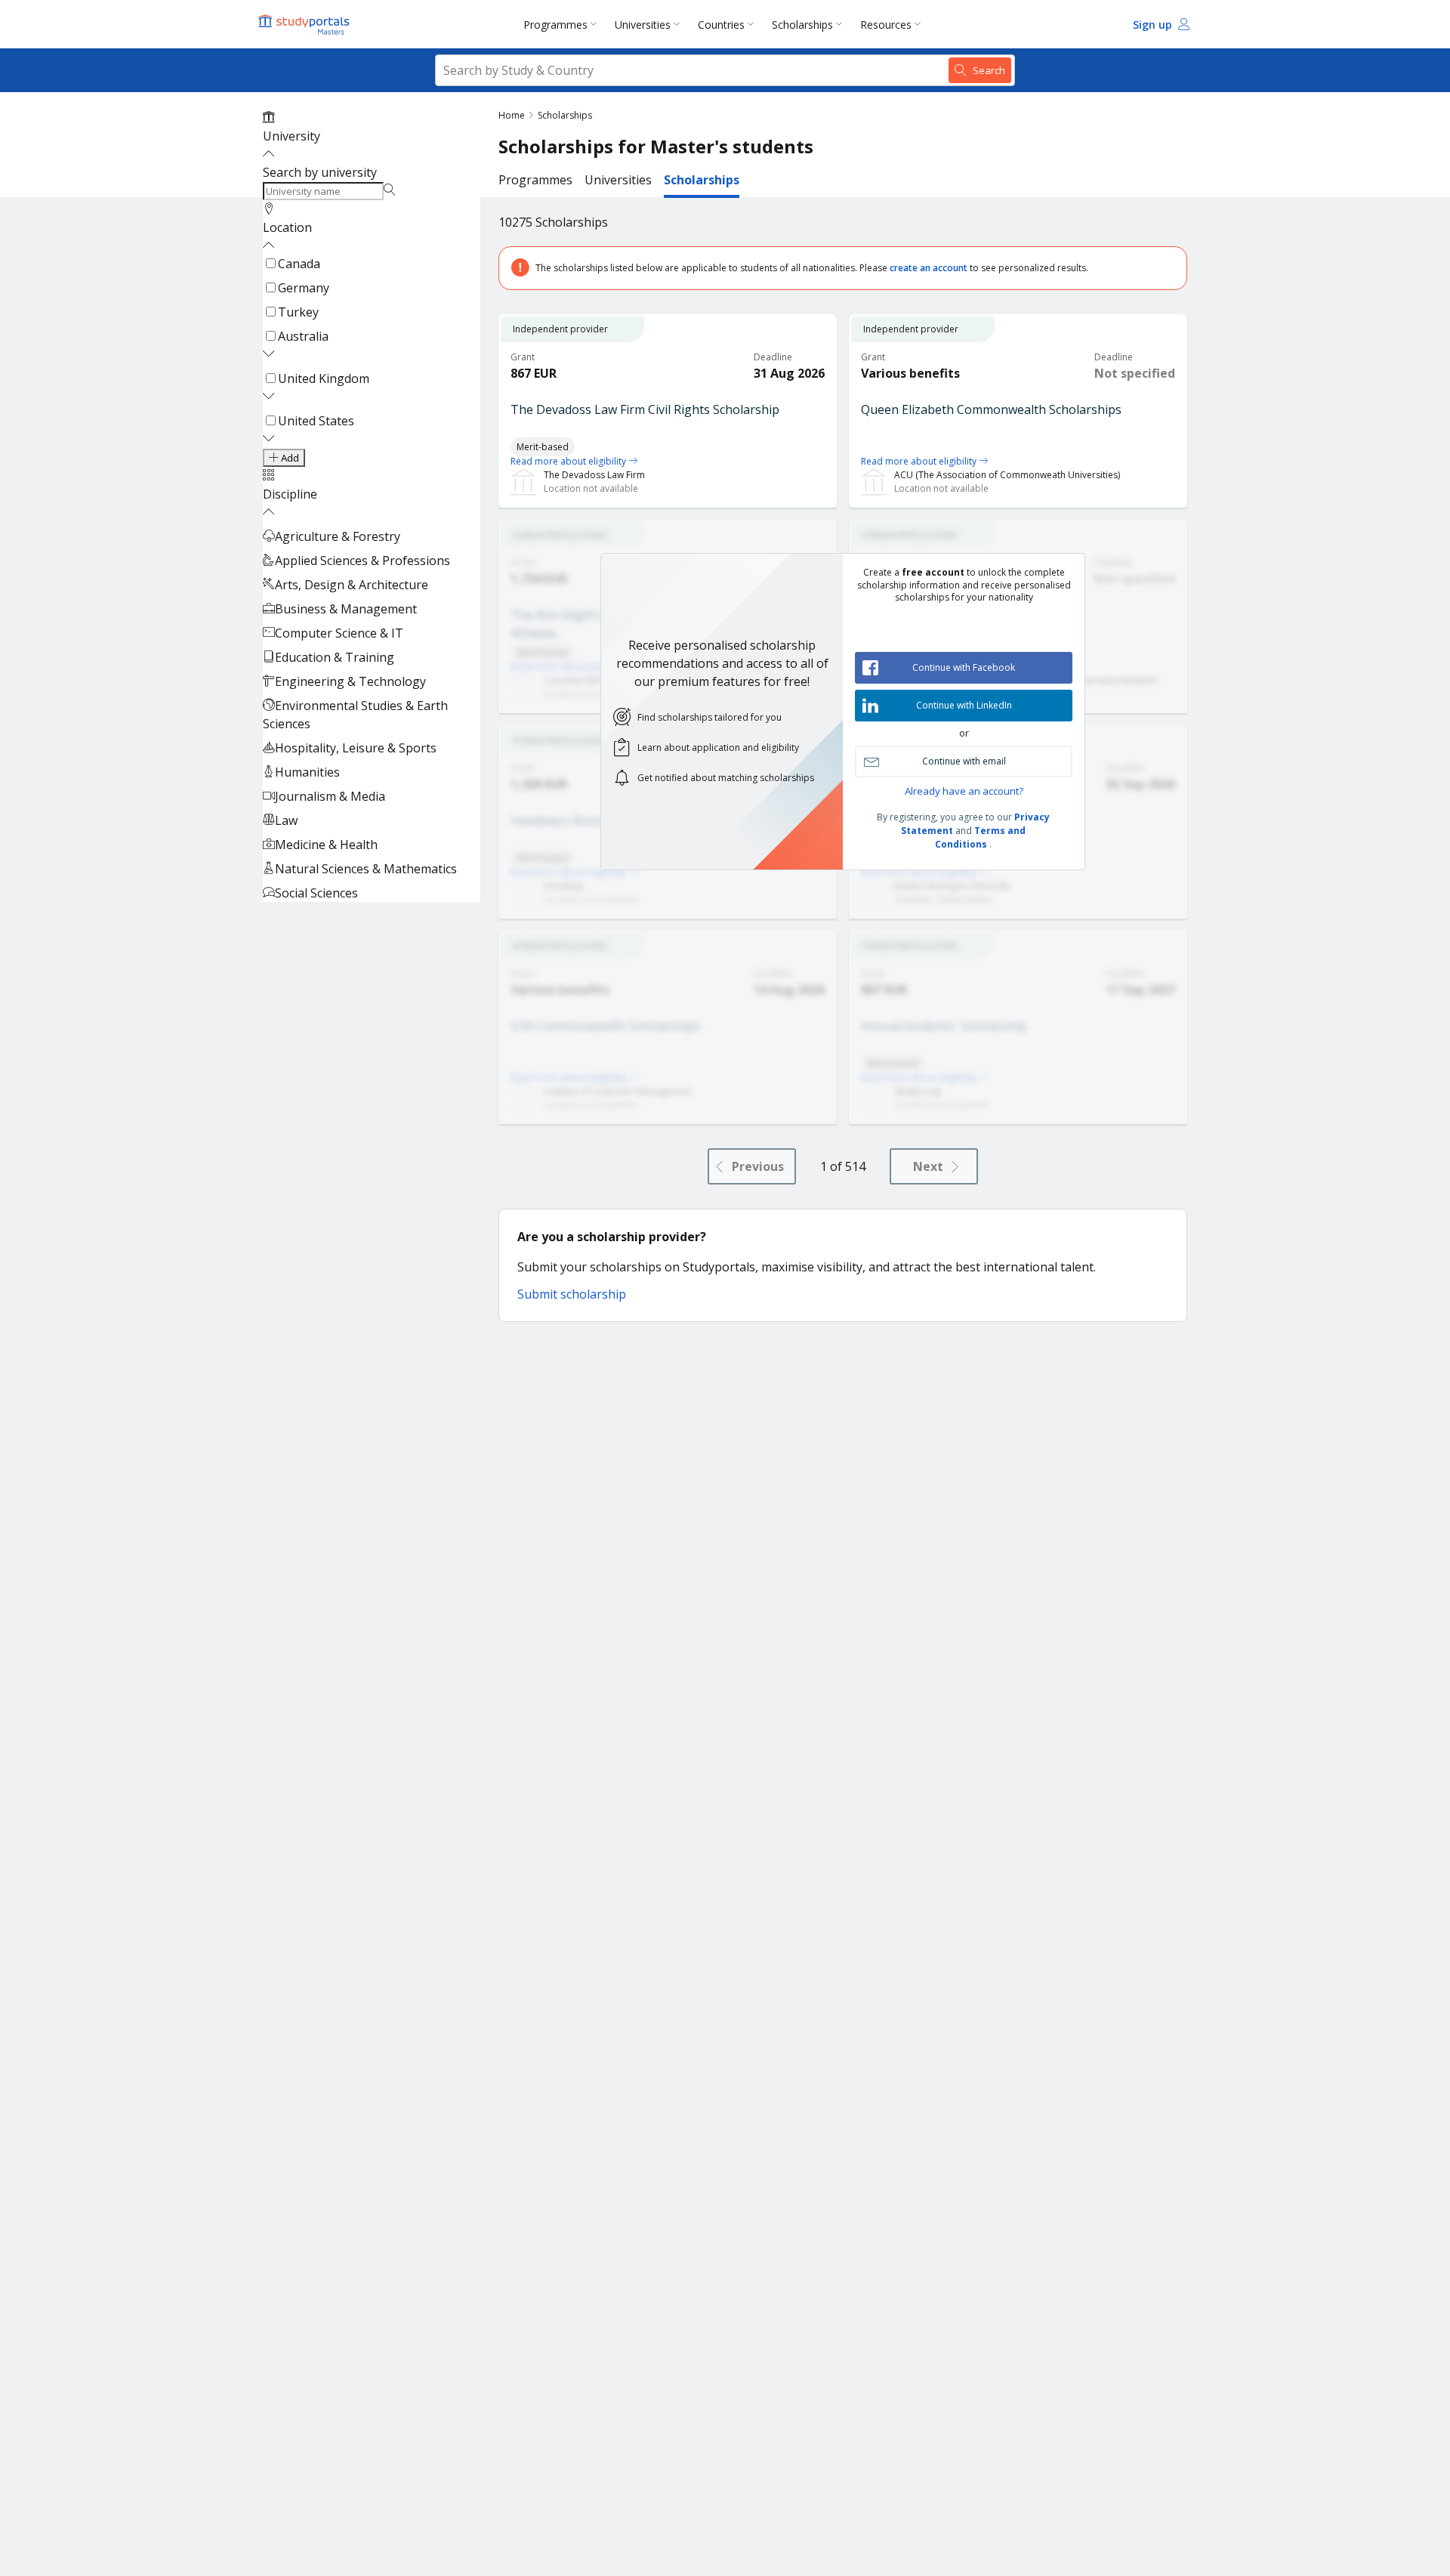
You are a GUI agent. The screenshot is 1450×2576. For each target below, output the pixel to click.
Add (289, 458)
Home (512, 115)
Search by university (320, 172)
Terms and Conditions (980, 837)
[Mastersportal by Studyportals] (305, 24)
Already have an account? (964, 791)
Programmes (555, 25)
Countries (721, 25)
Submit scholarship (572, 1294)
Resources (886, 25)
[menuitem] (563, 24)
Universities (643, 25)
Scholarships (802, 25)
